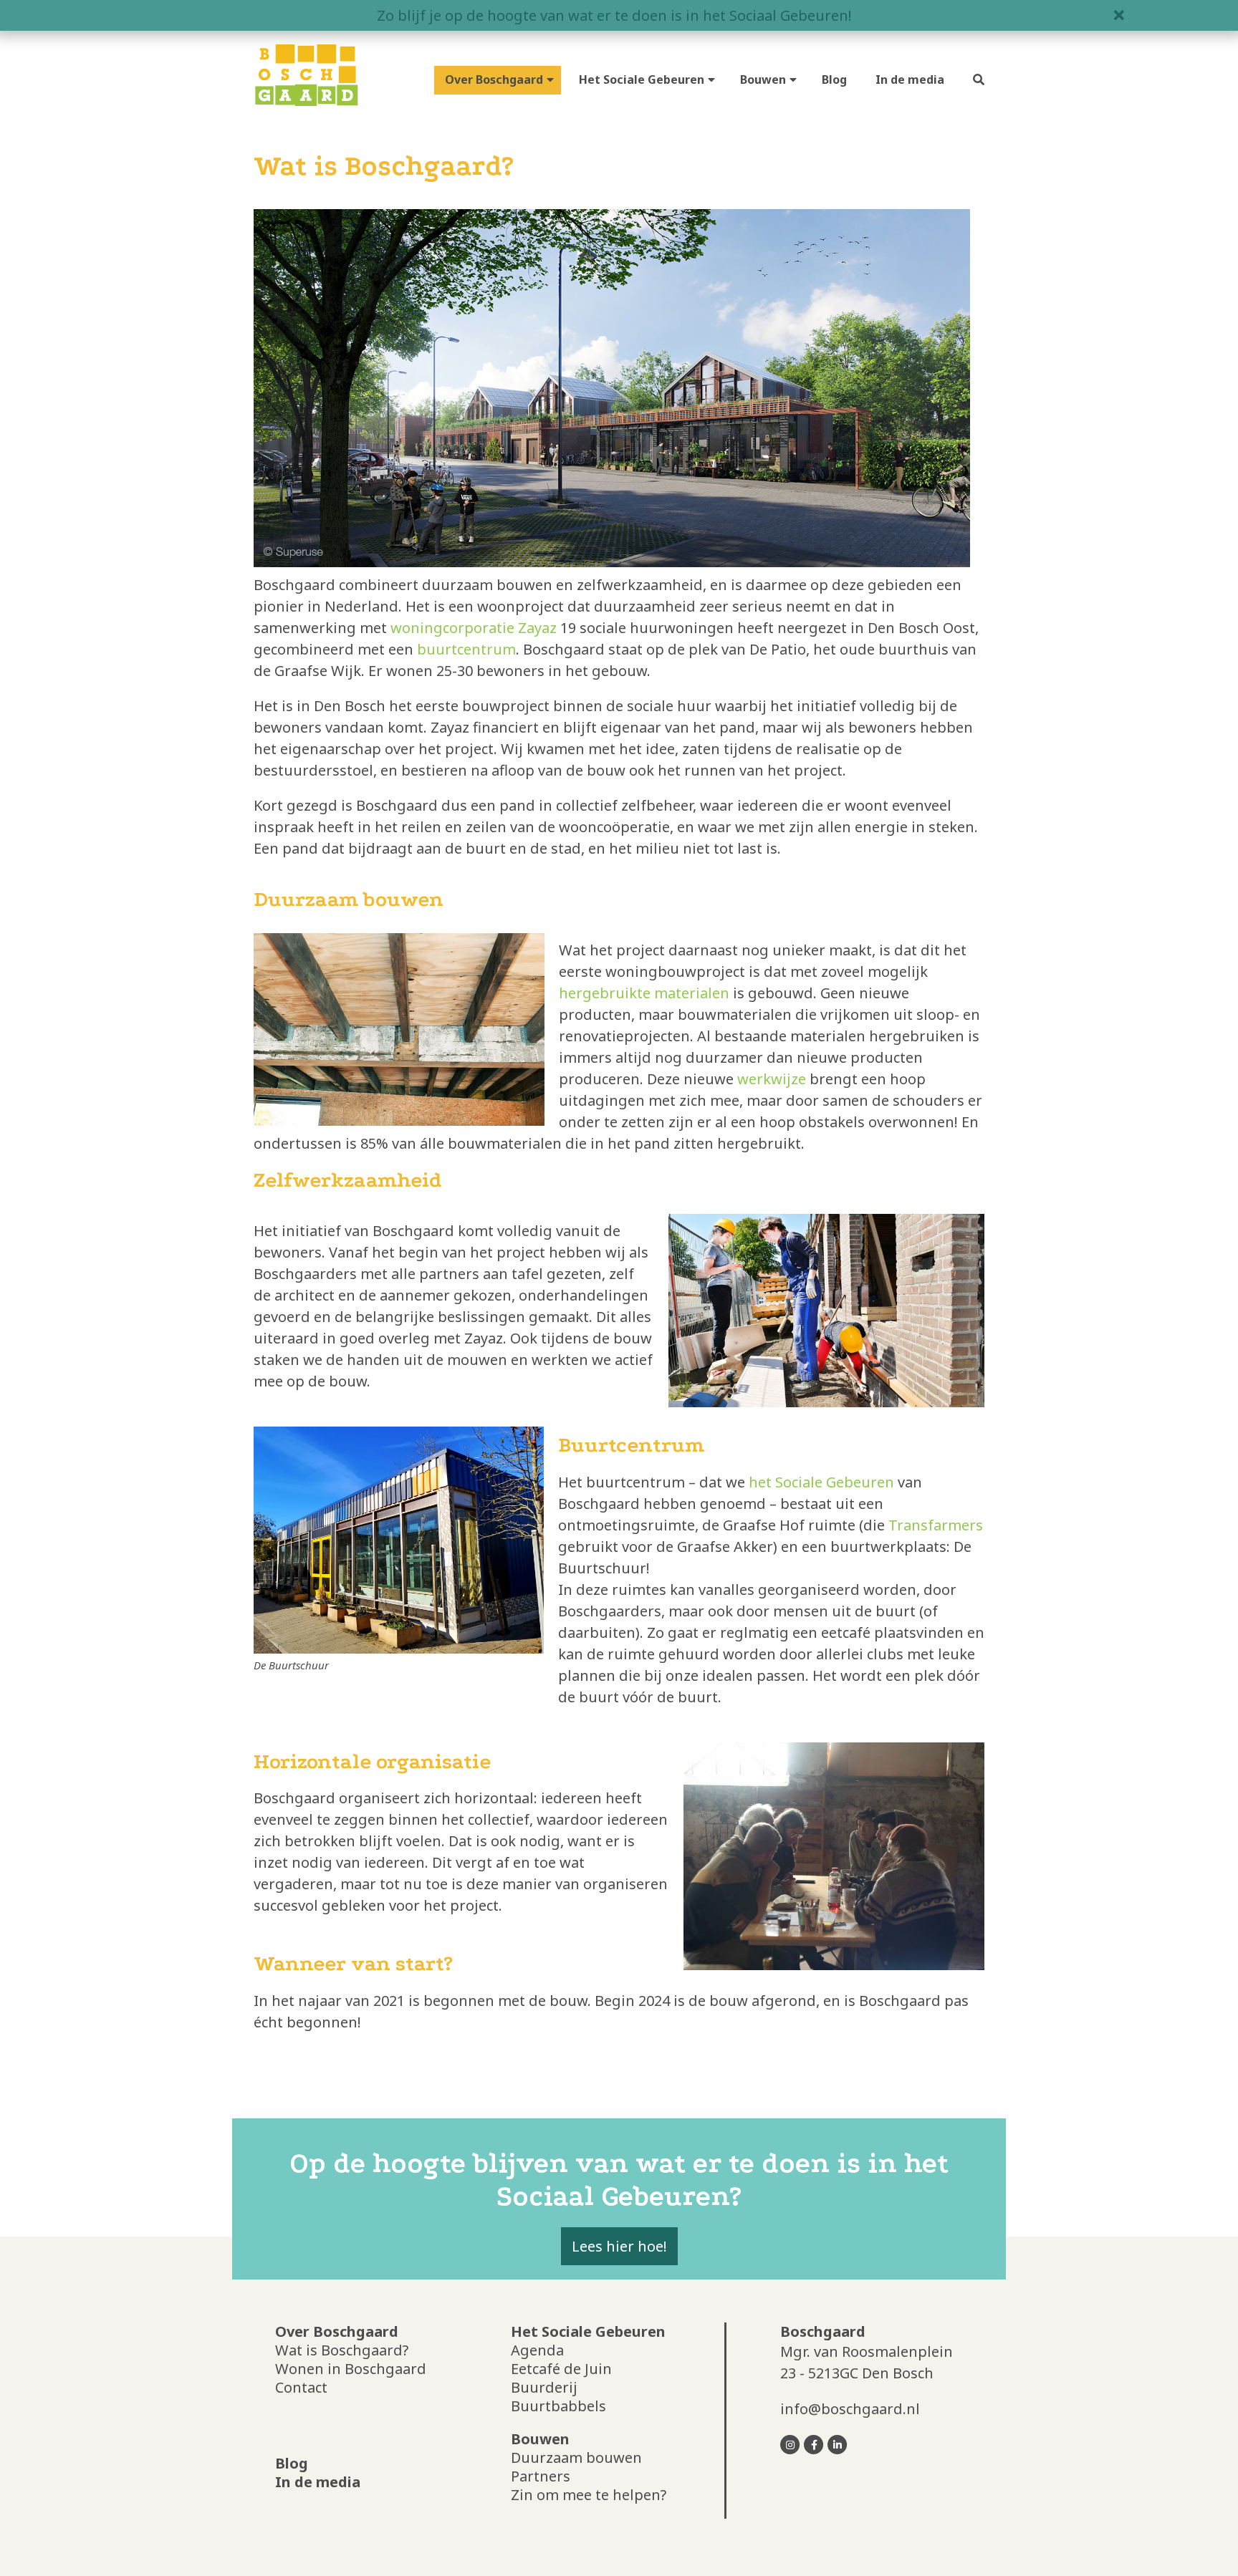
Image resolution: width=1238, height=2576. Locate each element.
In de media (910, 79)
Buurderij (544, 2387)
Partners (541, 2476)
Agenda (537, 2350)
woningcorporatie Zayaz (474, 628)
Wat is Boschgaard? (342, 2350)
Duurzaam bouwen (576, 2457)
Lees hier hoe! (619, 2246)
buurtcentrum (466, 649)
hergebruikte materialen (644, 993)
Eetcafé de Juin (561, 2369)
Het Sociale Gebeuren (642, 79)
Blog (834, 79)
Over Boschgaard (494, 79)
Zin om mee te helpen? (589, 2495)
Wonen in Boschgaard (351, 2369)
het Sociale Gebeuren (821, 1482)
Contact (301, 2387)
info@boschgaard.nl (850, 2409)
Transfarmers (936, 1525)
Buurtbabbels (558, 2406)
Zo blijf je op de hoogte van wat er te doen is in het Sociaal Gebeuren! (614, 15)
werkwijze (772, 1079)
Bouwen (763, 79)
